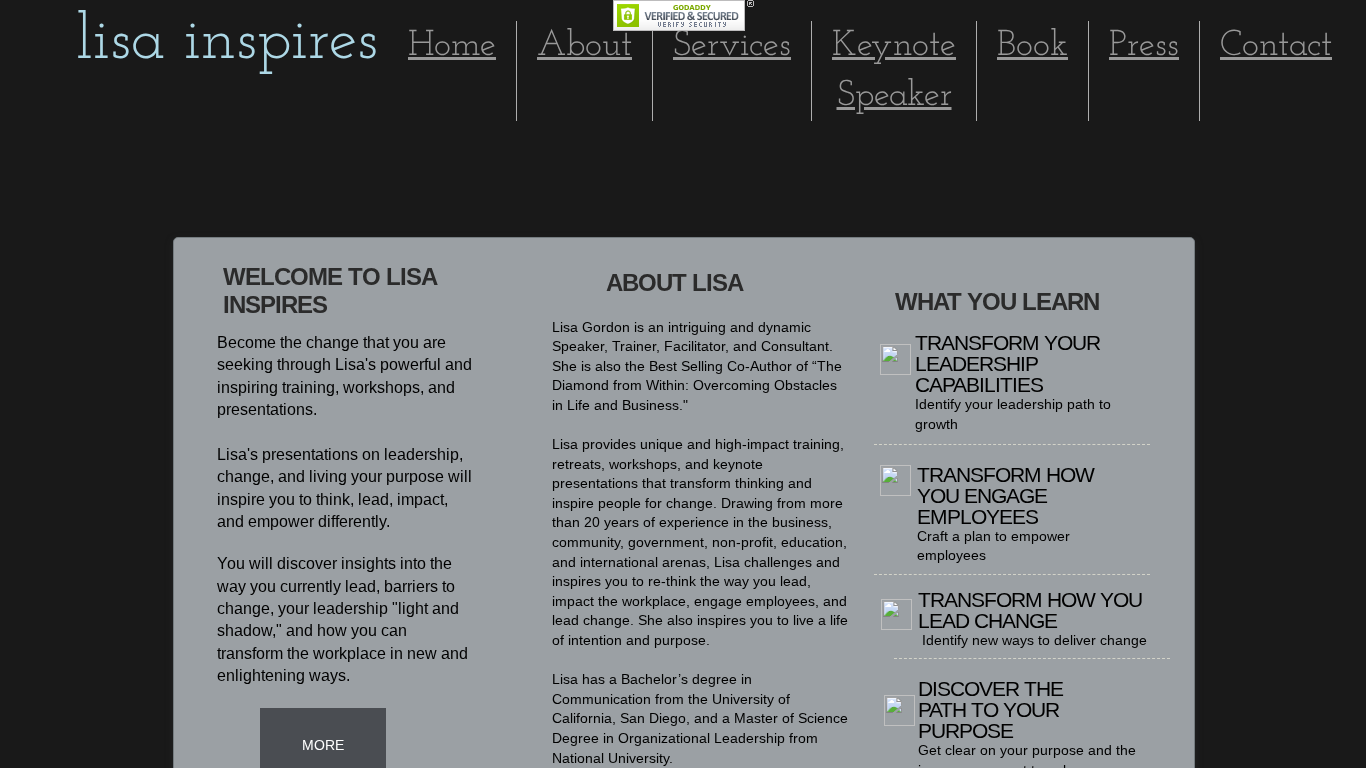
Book (1032, 46)
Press (1144, 46)
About (584, 46)
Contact (1276, 46)
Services (732, 46)
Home (452, 46)
